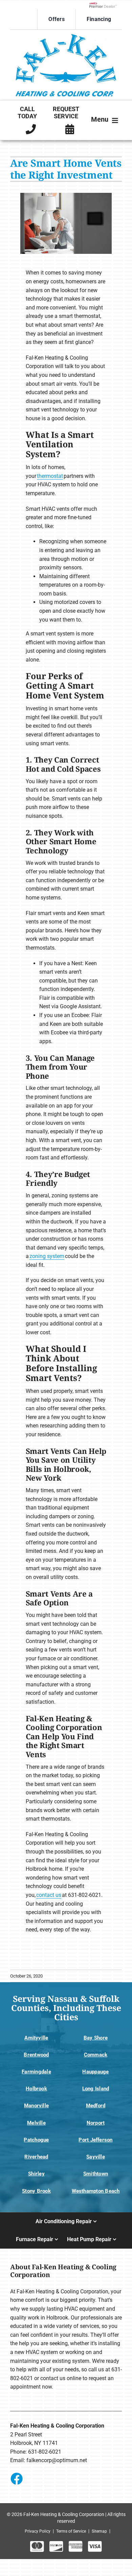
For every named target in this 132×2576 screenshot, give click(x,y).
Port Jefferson (95, 2140)
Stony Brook (36, 2191)
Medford (96, 2106)
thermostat (50, 476)
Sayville (96, 2157)
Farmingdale (36, 2072)
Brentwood (36, 2055)
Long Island (96, 2089)
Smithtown (96, 2174)
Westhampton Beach (96, 2191)
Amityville (36, 2038)
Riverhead (36, 2157)
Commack (96, 2055)
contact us (49, 1895)
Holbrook (36, 2089)
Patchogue (36, 2140)
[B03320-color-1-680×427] (66, 36)
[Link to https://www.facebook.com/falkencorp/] (16, 2478)
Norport (96, 2123)
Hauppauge (95, 2072)
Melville (36, 2123)
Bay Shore (96, 2038)
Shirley (36, 2174)
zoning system (47, 1256)
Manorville (36, 2106)
